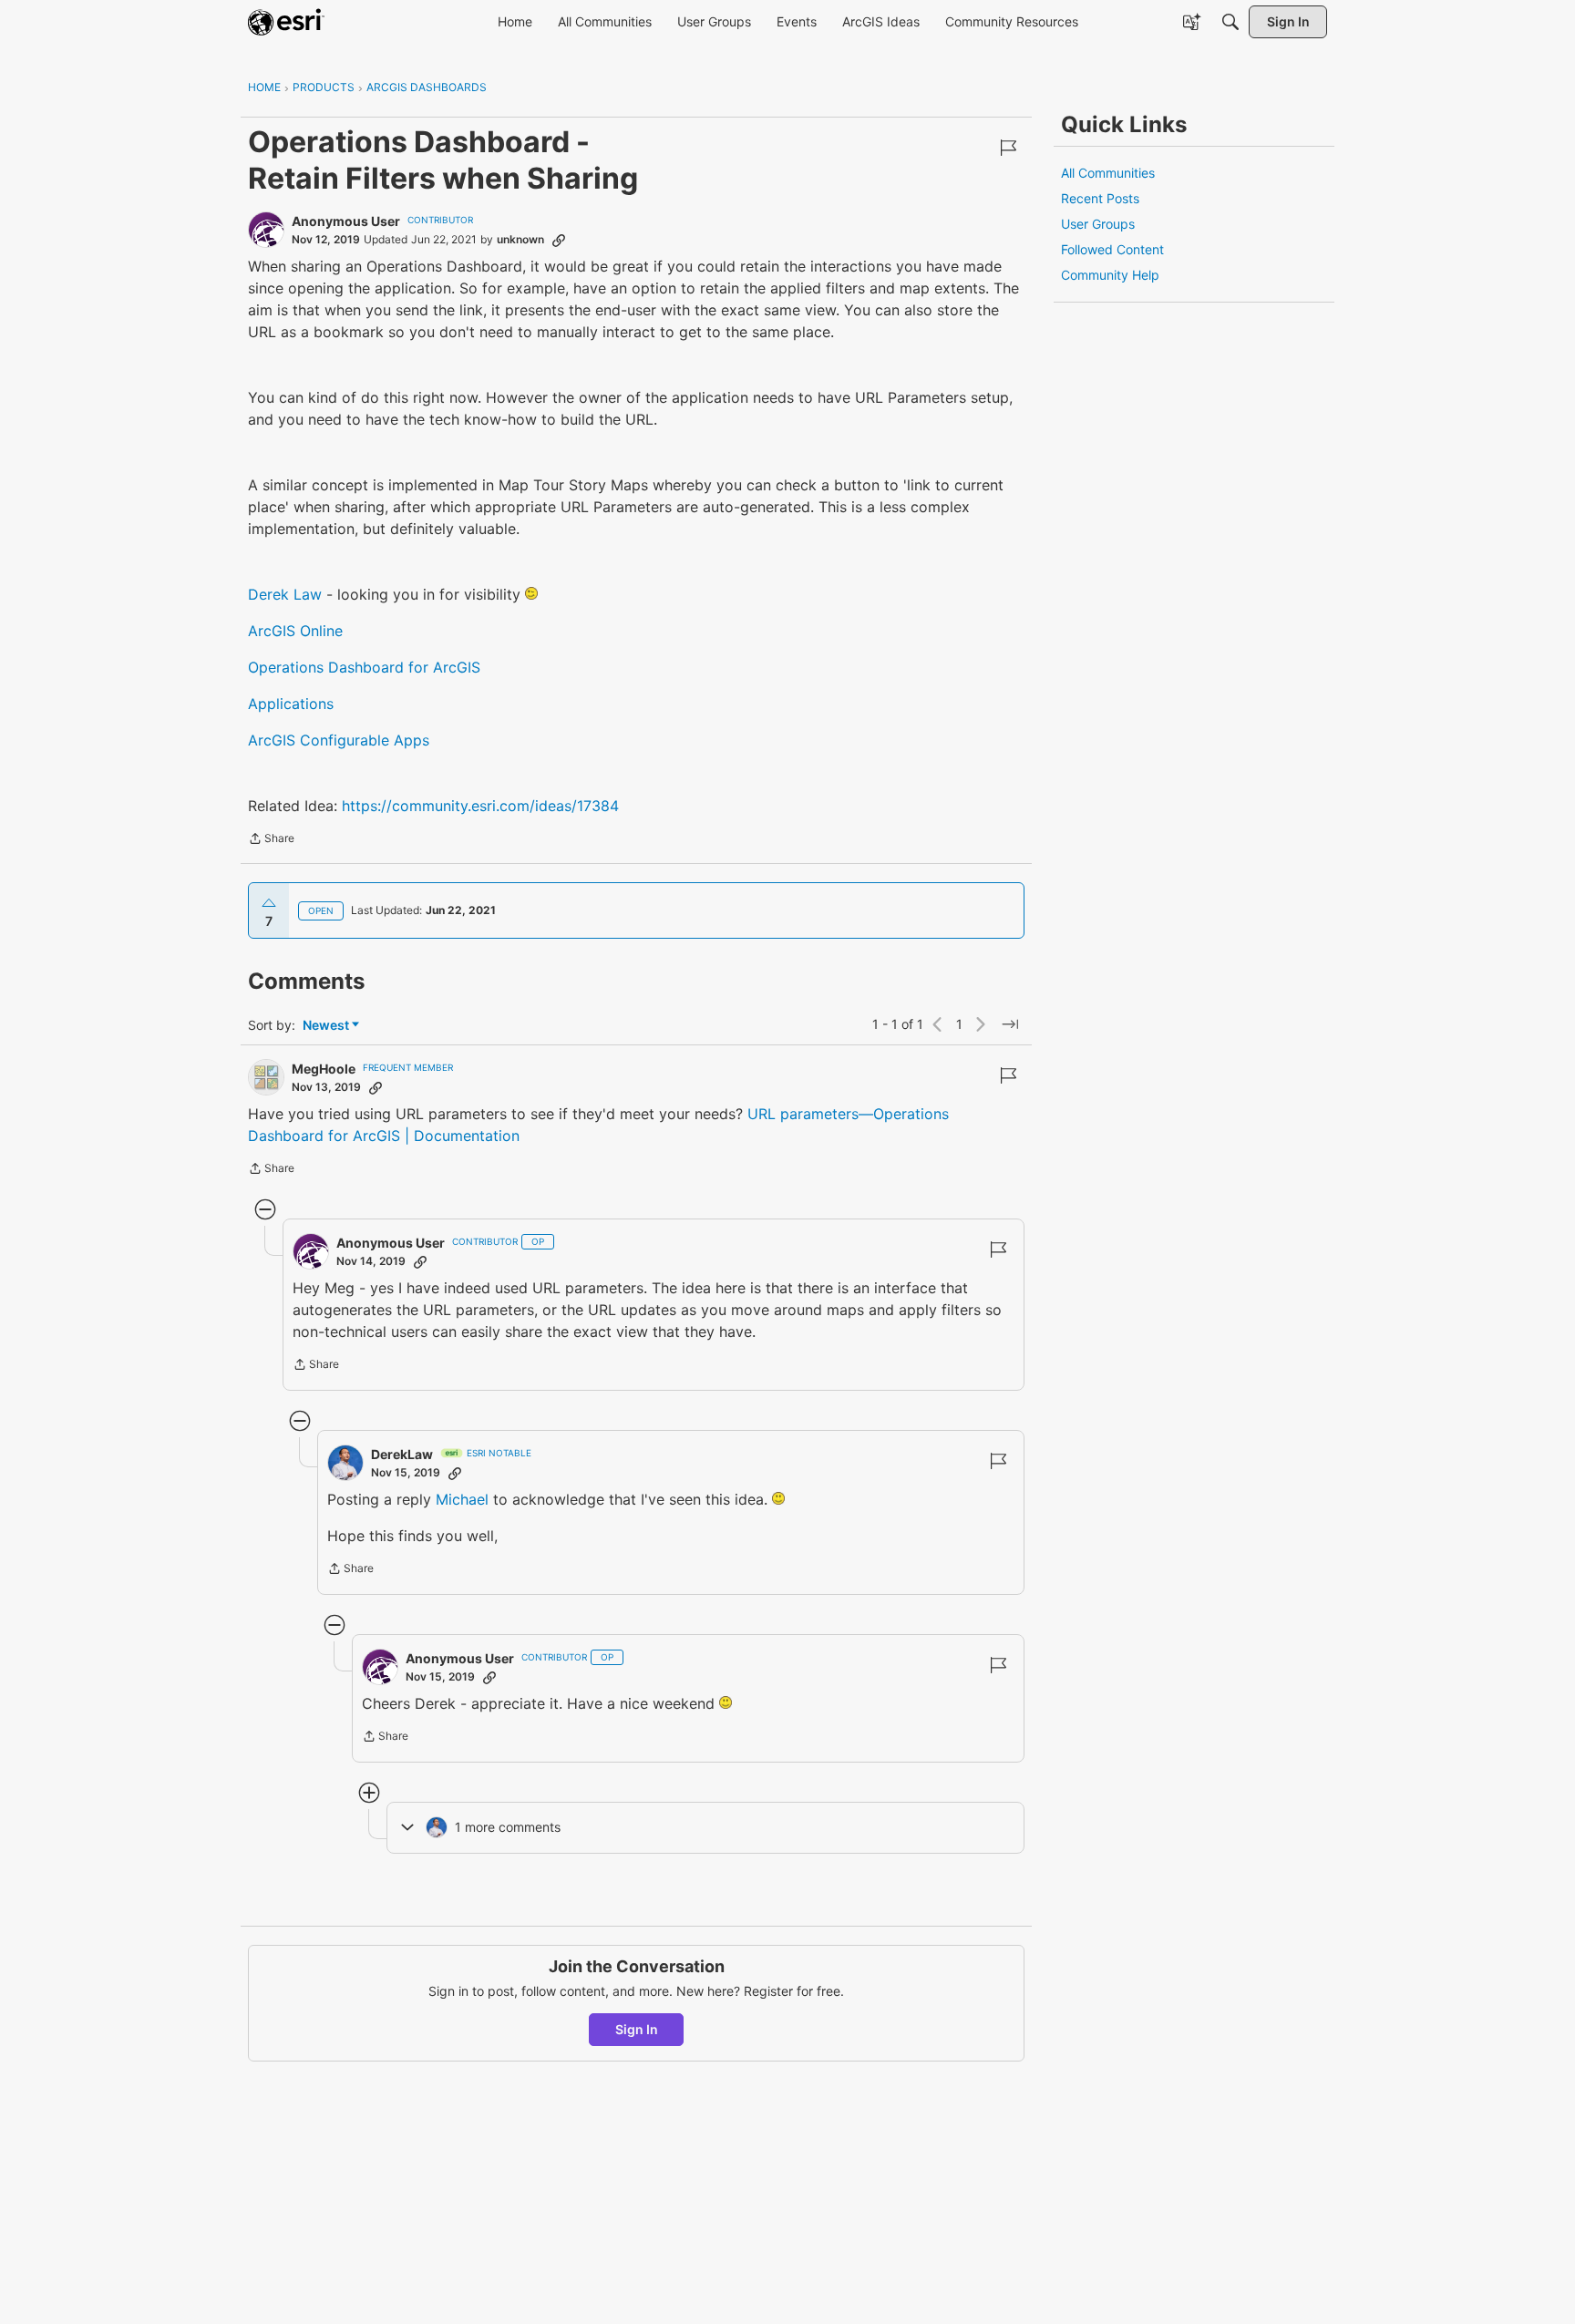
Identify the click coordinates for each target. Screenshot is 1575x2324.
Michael (464, 1499)
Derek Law (285, 594)
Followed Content (1112, 249)
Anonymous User (346, 221)
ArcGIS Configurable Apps (339, 740)
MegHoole (324, 1069)
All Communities (1108, 173)
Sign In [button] (637, 2029)
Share (271, 840)
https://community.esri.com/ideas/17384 (480, 806)
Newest (326, 1026)
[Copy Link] (559, 240)
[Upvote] (269, 903)
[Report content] (1008, 148)
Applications (291, 704)
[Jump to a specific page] (1010, 1024)
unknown (520, 239)
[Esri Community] (286, 22)
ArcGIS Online (295, 631)
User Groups (1098, 224)
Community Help (1110, 275)
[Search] (1230, 22)
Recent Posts (1100, 198)
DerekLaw (402, 1454)
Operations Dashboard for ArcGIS (364, 667)
